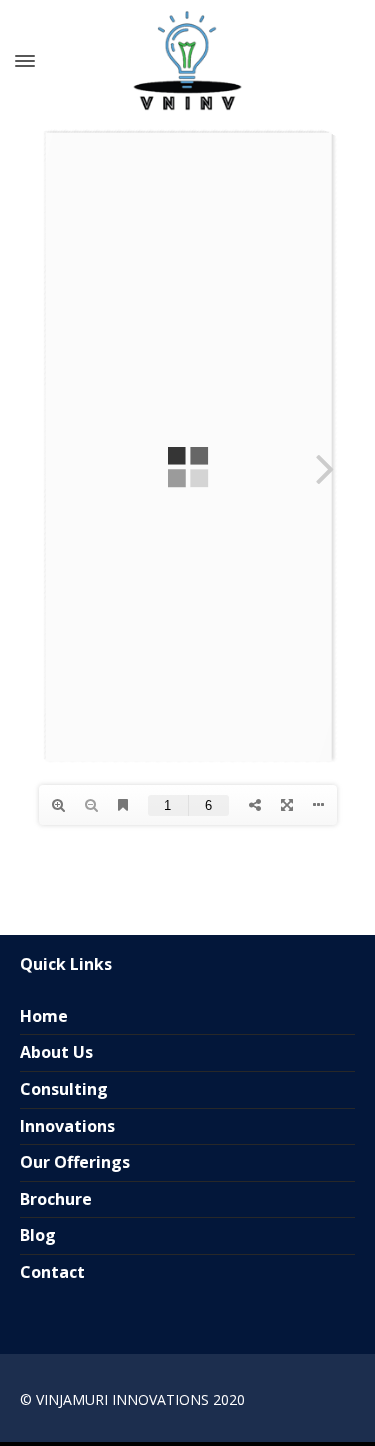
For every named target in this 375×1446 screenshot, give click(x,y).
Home (44, 1016)
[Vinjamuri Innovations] (187, 61)
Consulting (64, 1089)
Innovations (67, 1126)
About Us (56, 1052)
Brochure (56, 1199)
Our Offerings (75, 1162)
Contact (52, 1272)
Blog (38, 1235)
